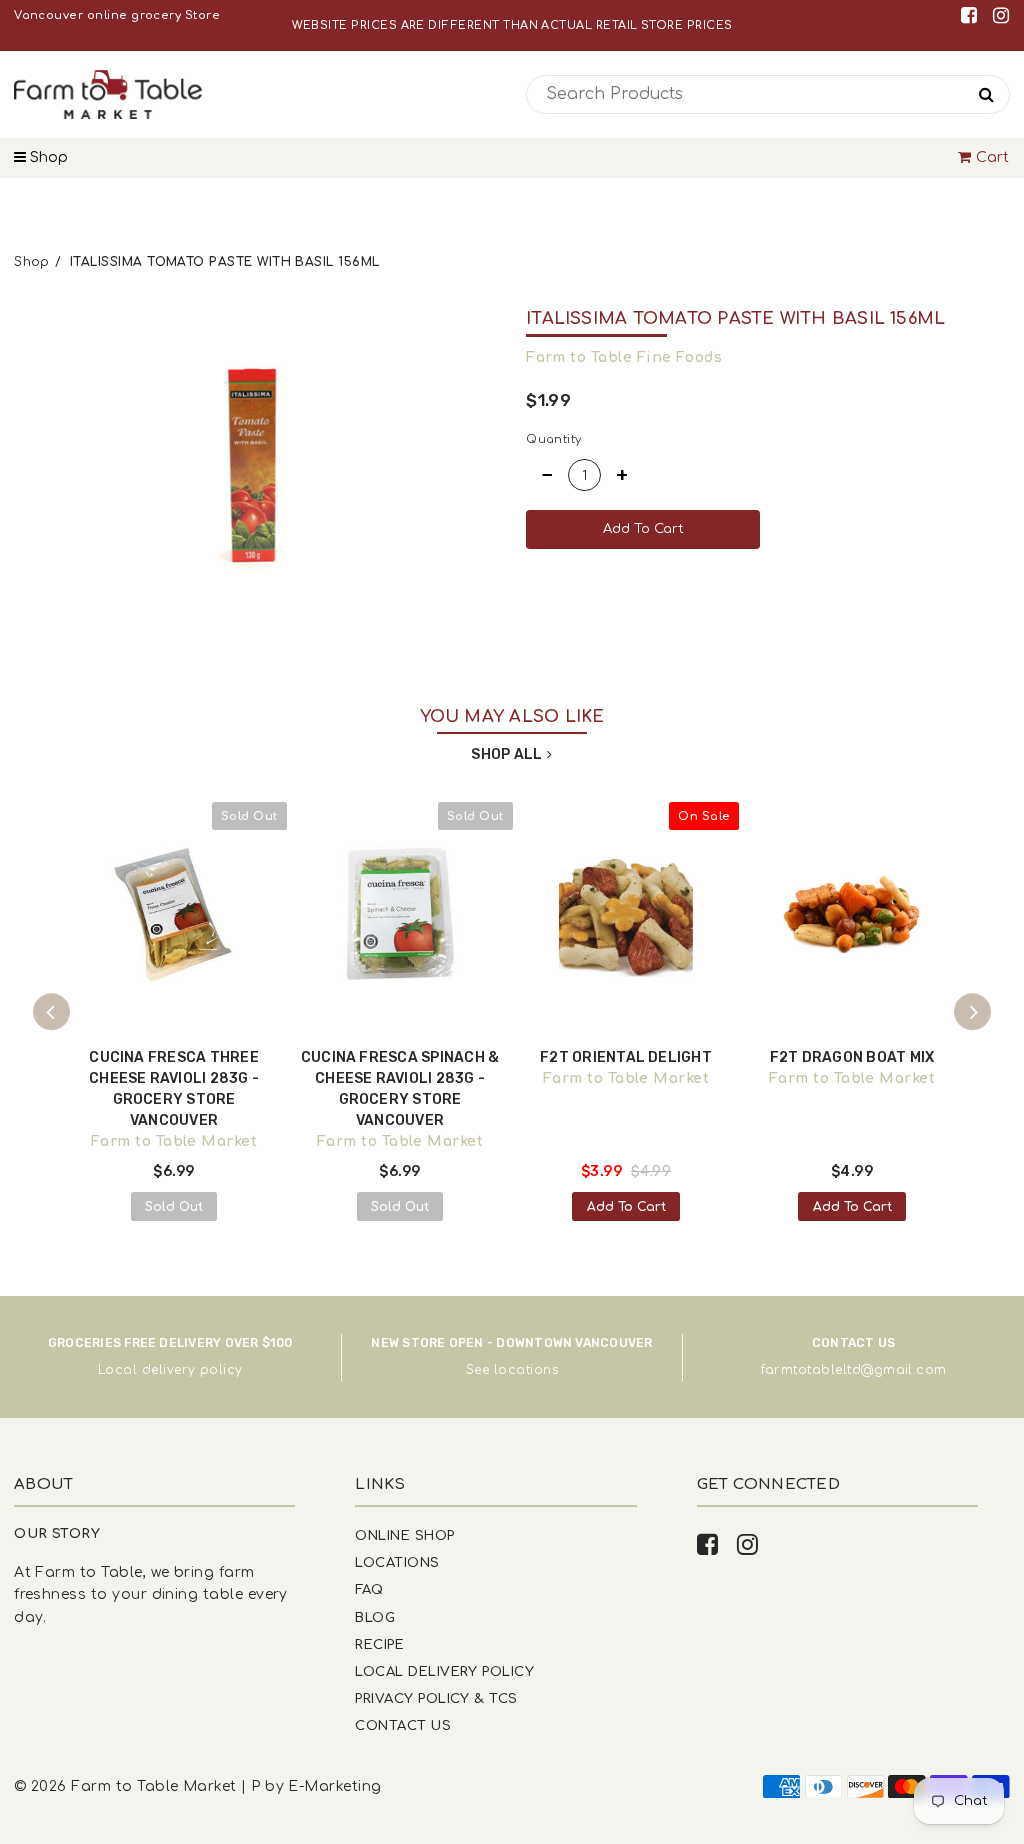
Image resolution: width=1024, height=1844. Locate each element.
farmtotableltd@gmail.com (854, 1370)
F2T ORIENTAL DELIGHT (626, 1057)
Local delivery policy (170, 1370)
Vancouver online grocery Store (117, 15)
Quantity (554, 439)
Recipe (379, 1644)
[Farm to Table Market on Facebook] (972, 15)
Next (973, 1012)
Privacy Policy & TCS (436, 1698)
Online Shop (404, 1535)
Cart (993, 157)
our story (57, 1533)
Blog (375, 1617)
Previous (52, 1012)
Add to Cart (626, 1207)
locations (526, 1370)
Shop (47, 157)
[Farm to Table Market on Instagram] (1001, 15)
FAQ (369, 1589)
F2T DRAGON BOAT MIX (852, 1057)
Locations (397, 1562)
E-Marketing (334, 1786)
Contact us (403, 1725)
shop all (506, 754)
